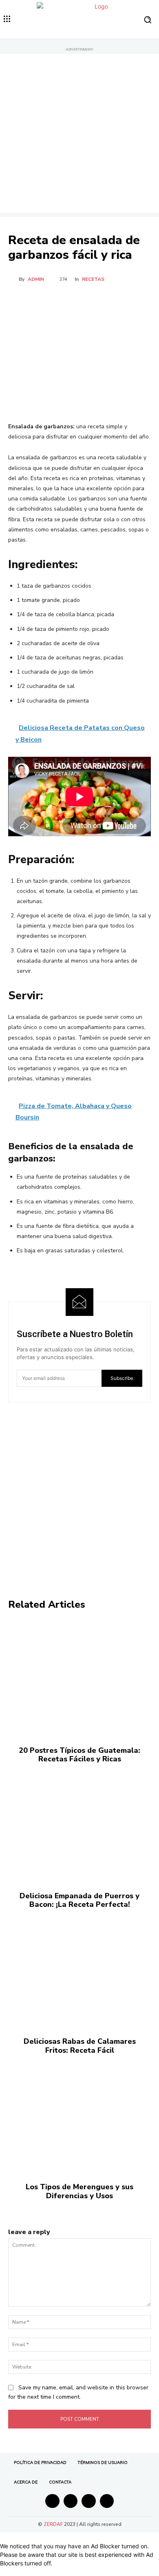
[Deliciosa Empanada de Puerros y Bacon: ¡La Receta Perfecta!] (79, 1824)
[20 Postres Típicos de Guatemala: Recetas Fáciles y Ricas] (79, 1678)
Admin (36, 279)
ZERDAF (53, 2524)
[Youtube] (107, 2501)
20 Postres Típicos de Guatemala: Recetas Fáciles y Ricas (79, 1755)
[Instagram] (71, 2501)
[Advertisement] (79, 133)
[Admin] (13, 279)
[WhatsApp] (98, 302)
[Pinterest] (79, 302)
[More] (117, 302)
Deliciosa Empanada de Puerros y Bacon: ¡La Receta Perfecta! (79, 1900)
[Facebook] (42, 302)
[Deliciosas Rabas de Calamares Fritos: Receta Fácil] (79, 1969)
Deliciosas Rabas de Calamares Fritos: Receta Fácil (80, 2046)
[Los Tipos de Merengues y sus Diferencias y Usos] (79, 2115)
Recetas (93, 279)
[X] (61, 302)
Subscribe (122, 1378)
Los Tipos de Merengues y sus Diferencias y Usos (79, 2191)
